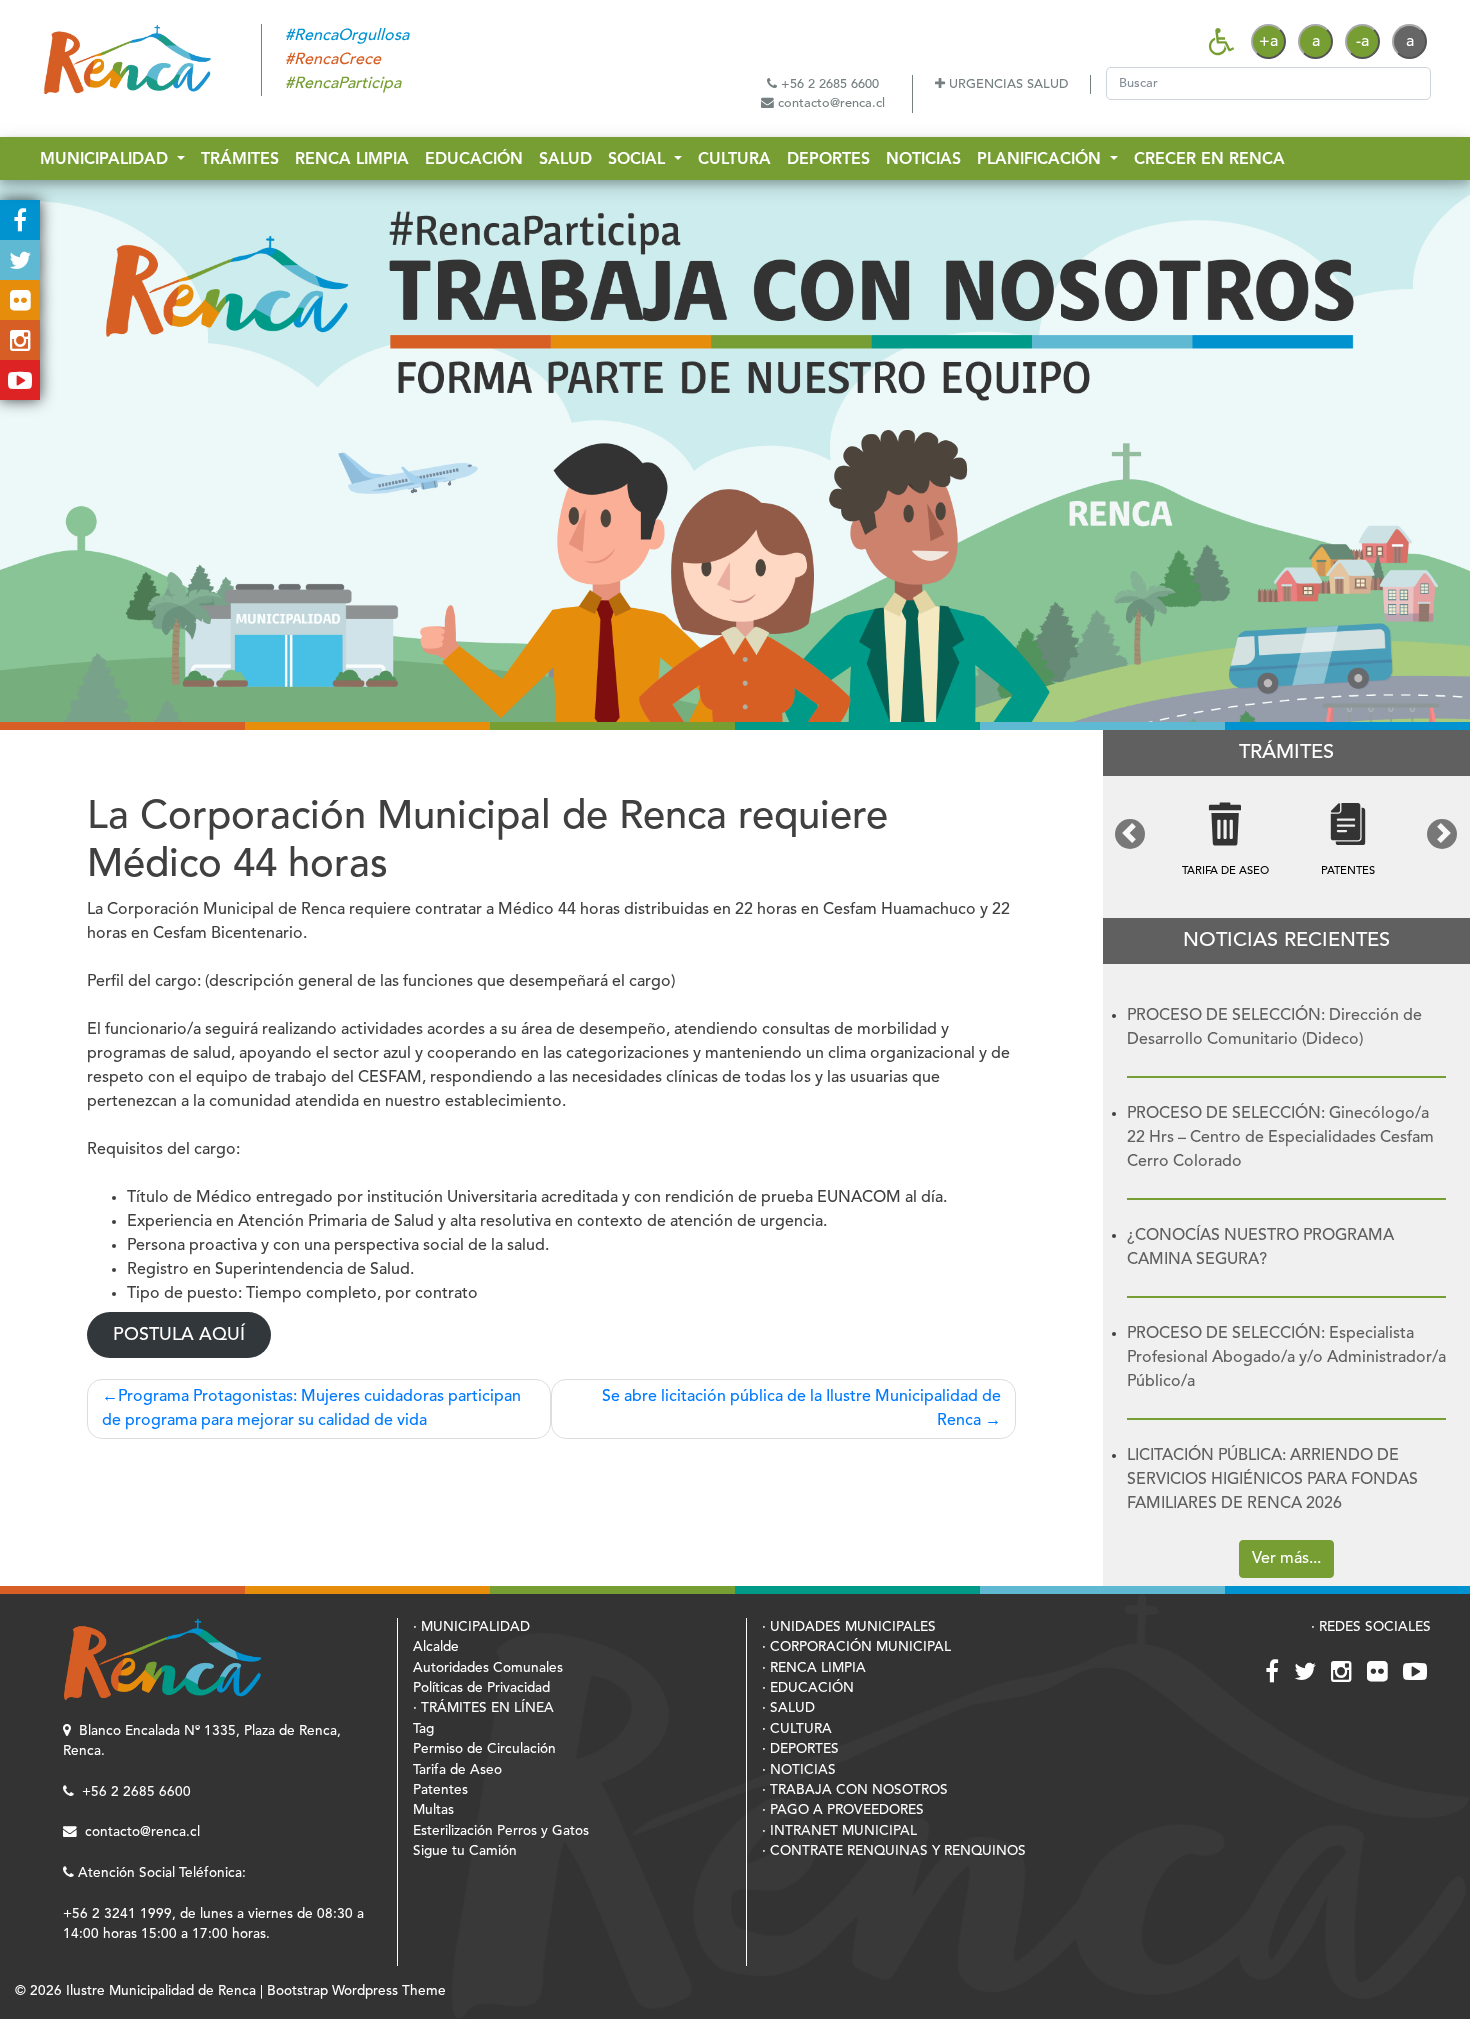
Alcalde (436, 1647)
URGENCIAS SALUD (1006, 84)
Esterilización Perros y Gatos (501, 1831)
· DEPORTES (800, 1749)
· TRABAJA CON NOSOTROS (855, 1790)
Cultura (734, 160)
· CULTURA (797, 1729)
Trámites (240, 160)
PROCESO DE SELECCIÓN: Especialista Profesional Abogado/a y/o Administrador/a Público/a (1286, 1358)
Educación (474, 160)
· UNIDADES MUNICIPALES (849, 1627)
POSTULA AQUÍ (179, 1335)
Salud (565, 160)
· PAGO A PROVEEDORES (843, 1810)
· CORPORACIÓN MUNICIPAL (856, 1647)
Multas (433, 1810)
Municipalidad (106, 160)
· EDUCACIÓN (808, 1688)
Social (639, 160)
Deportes (828, 160)
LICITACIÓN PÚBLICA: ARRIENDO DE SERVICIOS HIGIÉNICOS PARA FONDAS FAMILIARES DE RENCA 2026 (1272, 1480)
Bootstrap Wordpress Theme (356, 1991)
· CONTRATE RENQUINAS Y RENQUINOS (894, 1851)
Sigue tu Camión (465, 1851)
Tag (423, 1729)
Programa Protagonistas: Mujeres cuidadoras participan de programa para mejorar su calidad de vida (311, 1409)
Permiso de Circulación (484, 1749)
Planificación (1041, 160)
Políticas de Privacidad (481, 1688)
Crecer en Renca (1209, 160)
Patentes (440, 1790)
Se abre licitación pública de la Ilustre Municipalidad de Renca (801, 1409)
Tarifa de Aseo (457, 1770)
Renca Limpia (352, 160)
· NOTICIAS (799, 1770)
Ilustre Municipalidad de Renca (161, 1991)
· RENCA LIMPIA (814, 1668)
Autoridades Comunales (488, 1668)
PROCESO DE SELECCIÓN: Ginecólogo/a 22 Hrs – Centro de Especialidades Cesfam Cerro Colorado (1280, 1138)
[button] (1130, 834)
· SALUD (788, 1708)
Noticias (923, 160)
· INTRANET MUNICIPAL (839, 1831)
